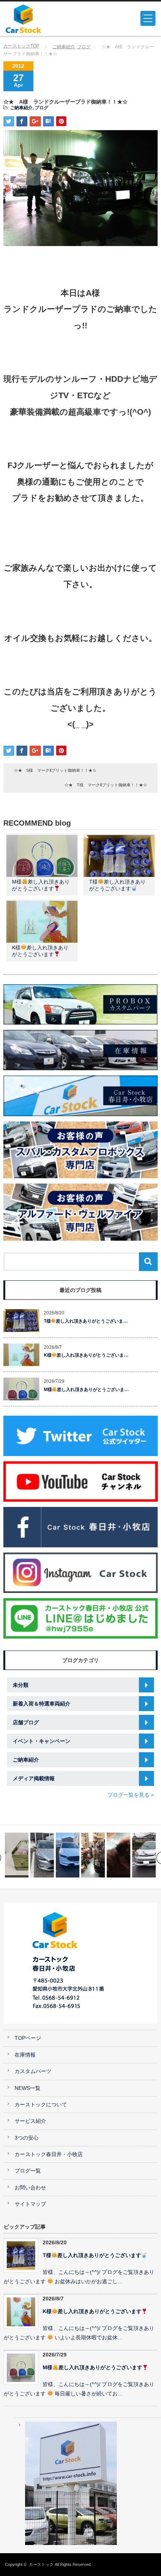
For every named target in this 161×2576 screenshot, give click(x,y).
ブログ (84, 47)
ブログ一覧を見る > (131, 1795)
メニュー (148, 18)
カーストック (41, 2564)
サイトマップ (30, 2204)
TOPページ (28, 2038)
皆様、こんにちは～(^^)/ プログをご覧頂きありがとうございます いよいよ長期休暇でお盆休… (79, 2333)
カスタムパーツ (33, 2071)
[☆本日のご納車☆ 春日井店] (119, 1855)
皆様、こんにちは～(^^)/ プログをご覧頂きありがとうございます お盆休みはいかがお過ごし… (79, 2277)
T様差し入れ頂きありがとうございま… (86, 1321)
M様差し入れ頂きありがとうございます (92, 2368)
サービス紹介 (30, 2121)
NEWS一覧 (28, 2088)
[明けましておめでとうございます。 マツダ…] (93, 1855)
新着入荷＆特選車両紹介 (42, 1704)
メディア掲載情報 (34, 1778)
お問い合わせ (30, 2188)
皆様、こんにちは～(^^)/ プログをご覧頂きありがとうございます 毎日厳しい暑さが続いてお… (79, 2389)
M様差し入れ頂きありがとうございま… (86, 1390)
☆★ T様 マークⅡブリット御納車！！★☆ (106, 785)
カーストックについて (41, 2105)
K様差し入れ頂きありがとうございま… (86, 1355)
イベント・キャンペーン (42, 1741)
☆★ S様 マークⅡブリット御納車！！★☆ (55, 770)
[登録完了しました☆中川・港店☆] (17, 1855)
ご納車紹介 (64, 47)
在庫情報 (25, 2055)
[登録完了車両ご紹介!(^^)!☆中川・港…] (42, 1855)
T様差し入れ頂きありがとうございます (92, 2255)
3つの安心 (27, 2138)
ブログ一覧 (28, 2171)
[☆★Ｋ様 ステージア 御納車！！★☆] (68, 1855)
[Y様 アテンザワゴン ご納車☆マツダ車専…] (144, 1855)
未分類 (21, 1685)
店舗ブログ (26, 1722)
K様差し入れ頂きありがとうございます (92, 2311)
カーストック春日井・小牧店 (49, 2154)
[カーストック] (38, 19)
